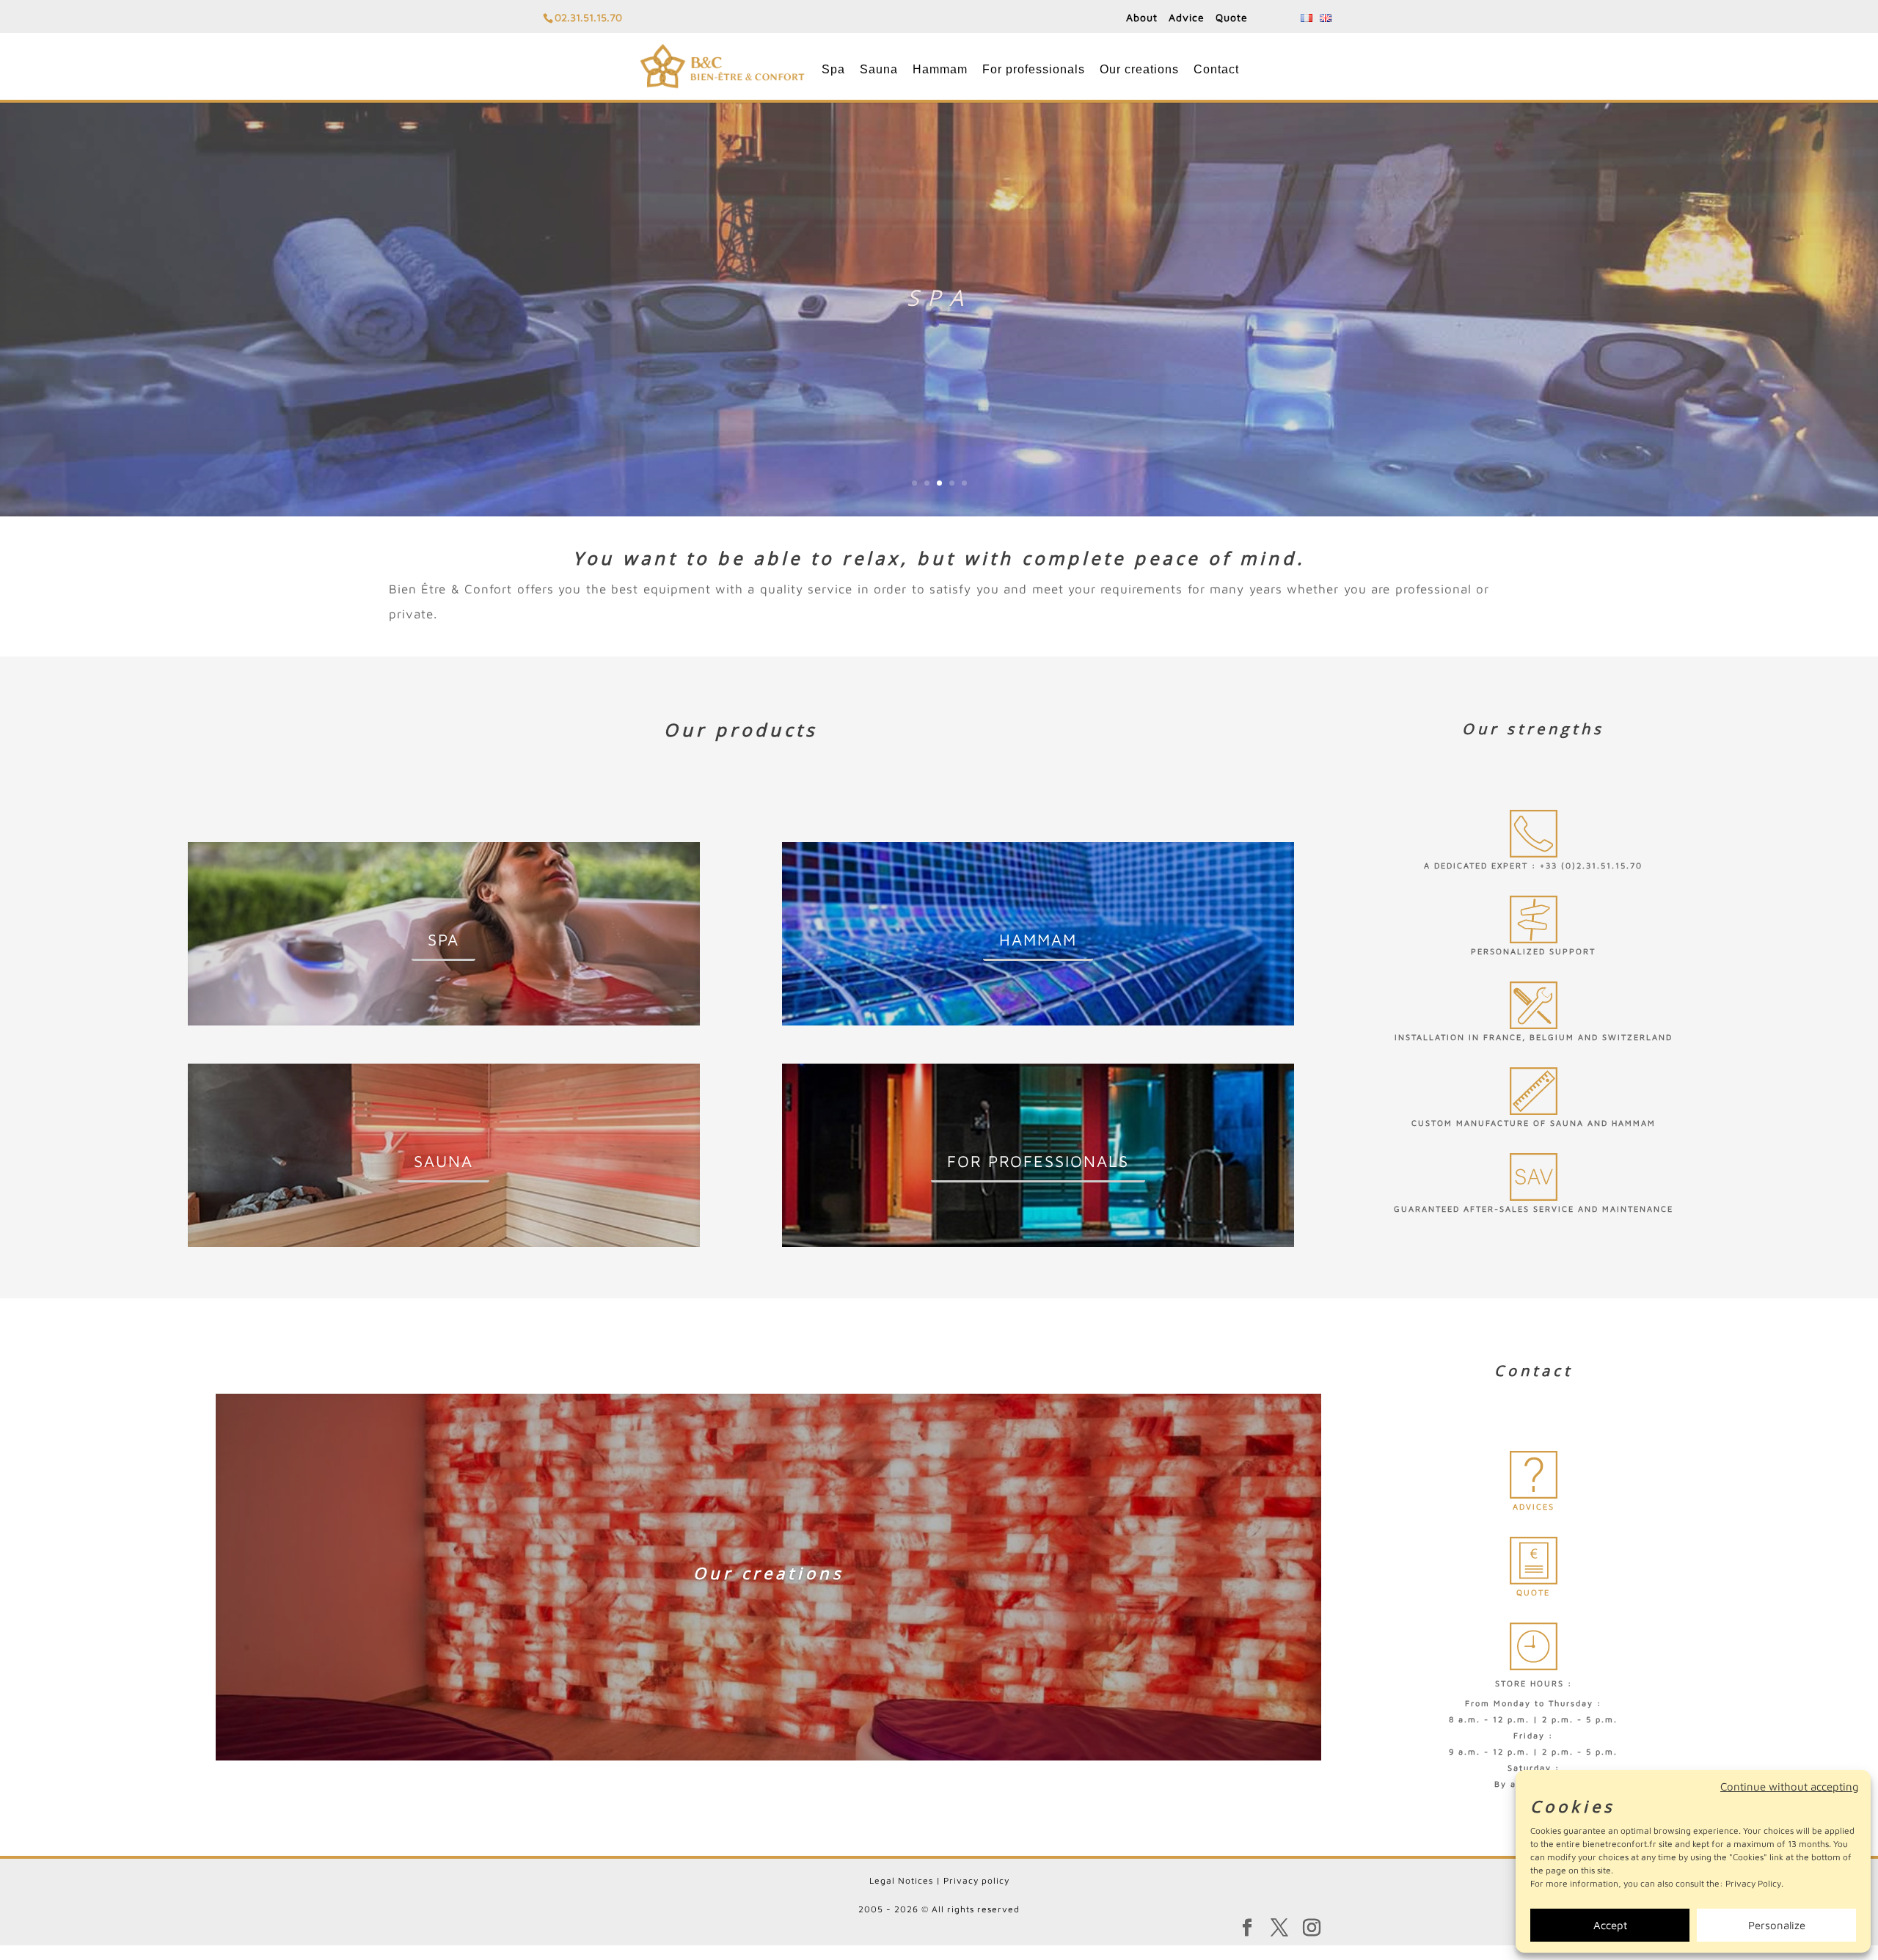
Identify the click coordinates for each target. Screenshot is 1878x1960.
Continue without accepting (1790, 1787)
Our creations (1139, 69)
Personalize (1777, 1925)
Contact (1216, 69)
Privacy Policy (1753, 1883)
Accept (1610, 1925)
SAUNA (443, 1161)
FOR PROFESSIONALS (1038, 1161)
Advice (1187, 17)
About (1142, 17)
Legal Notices (901, 1880)
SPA (443, 940)
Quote (1232, 17)
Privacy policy (976, 1880)
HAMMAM (1038, 940)
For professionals (1034, 69)
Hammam (940, 69)
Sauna (879, 69)
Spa (833, 69)
